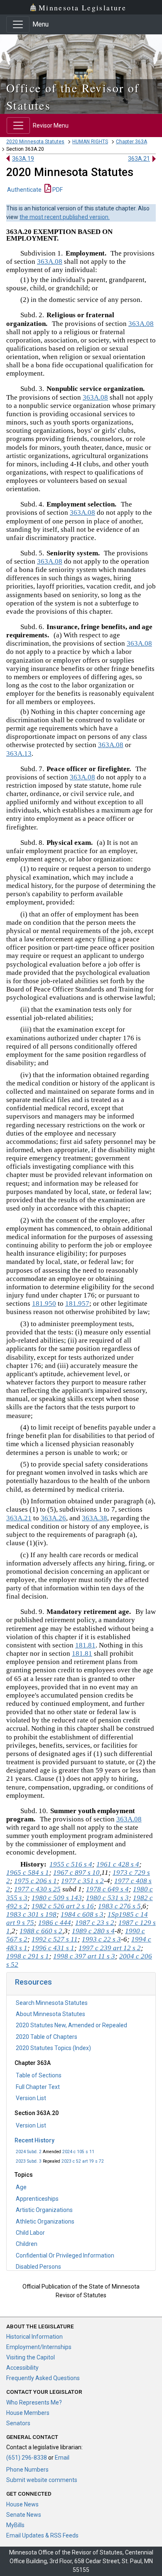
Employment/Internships (39, 2347)
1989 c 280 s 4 (93, 1931)
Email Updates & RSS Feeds (42, 2535)
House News (22, 2504)
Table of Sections (39, 2075)
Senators (18, 2423)
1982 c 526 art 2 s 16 (63, 1906)
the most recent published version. (65, 217)
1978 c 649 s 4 (107, 1889)
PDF (57, 190)
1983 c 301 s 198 (31, 1914)
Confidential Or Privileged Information (65, 2255)
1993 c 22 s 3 (101, 1939)
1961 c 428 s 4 (118, 1864)
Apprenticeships (37, 2199)
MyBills (15, 2525)
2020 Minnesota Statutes (35, 142)
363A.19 (23, 159)
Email (62, 2458)
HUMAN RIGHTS (90, 142)
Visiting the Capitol (31, 2357)
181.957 (77, 1304)
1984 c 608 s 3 (82, 1914)
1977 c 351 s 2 (82, 1881)
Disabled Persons (38, 2267)
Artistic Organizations (44, 2210)
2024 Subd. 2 (29, 2152)
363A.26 (53, 1518)
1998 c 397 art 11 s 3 (84, 1956)
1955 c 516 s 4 (71, 1864)
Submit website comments (42, 2480)
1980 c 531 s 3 (107, 1898)
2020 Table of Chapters (47, 2037)
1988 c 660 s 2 (41, 1931)
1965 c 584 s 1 (28, 1873)
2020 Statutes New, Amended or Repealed (71, 2025)
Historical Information (34, 2337)
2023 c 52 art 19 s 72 (83, 2161)
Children (27, 2244)
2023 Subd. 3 (29, 2161)
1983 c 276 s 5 (119, 1906)
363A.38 (94, 1518)
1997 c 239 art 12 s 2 (110, 1948)
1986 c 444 (55, 1923)
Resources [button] (33, 1982)
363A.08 (50, 262)
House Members (28, 2413)
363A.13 (19, 754)
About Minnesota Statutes (50, 2014)
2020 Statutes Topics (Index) (53, 2048)
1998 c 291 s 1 (28, 1956)
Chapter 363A (131, 142)
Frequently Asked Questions (43, 2378)
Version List (31, 2098)
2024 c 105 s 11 (78, 2152)
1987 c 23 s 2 (95, 1923)
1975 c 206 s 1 (36, 1881)
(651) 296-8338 (27, 2458)
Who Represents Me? (34, 2402)
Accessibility (22, 2368)
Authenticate (24, 190)
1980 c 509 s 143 (57, 1898)
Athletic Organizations (45, 2221)
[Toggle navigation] (18, 24)
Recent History (34, 2140)
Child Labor (30, 2233)
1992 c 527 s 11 (55, 1939)
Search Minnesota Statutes (52, 2003)
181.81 (85, 1645)
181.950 (44, 1304)
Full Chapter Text (38, 2087)
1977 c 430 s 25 (37, 1889)
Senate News (24, 2515)
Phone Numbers (27, 2470)
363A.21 (139, 159)
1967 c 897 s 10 (76, 1873)
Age (21, 2187)
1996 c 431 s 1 (53, 1948)
